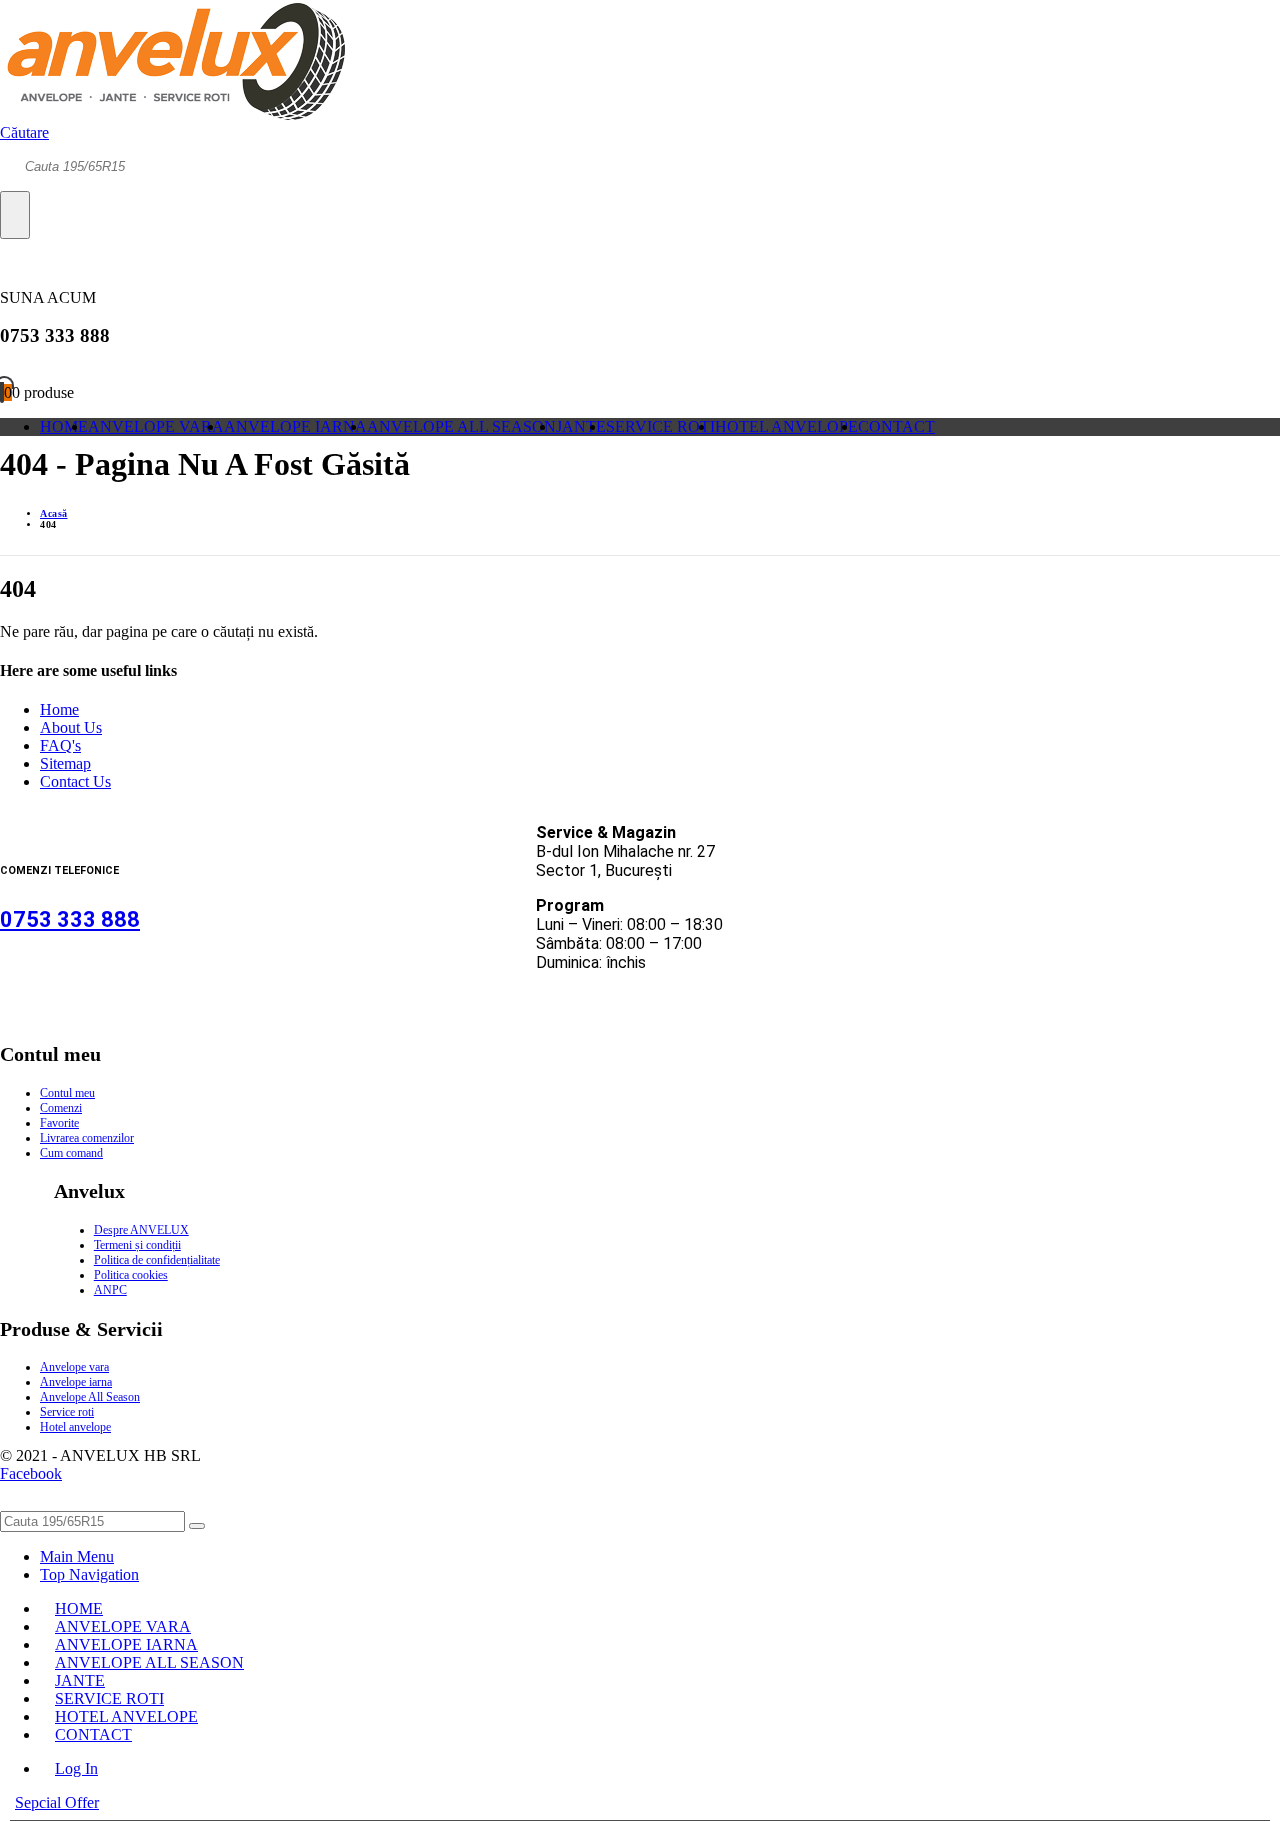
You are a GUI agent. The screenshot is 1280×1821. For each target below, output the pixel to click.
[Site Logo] (172, 114)
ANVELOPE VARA (156, 426)
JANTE (581, 426)
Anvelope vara (74, 1367)
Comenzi (61, 1108)
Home (59, 709)
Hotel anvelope (75, 1427)
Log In (76, 1768)
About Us (71, 727)
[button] (24, 132)
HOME (64, 426)
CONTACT (896, 426)
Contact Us (75, 781)
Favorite (59, 1123)
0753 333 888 (70, 919)
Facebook (31, 1473)
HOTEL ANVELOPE (786, 426)
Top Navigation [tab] (89, 1574)
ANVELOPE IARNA (295, 426)
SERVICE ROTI (660, 426)
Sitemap (65, 763)
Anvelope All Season (90, 1397)
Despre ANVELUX (141, 1230)
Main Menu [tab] (77, 1556)
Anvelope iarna (76, 1382)
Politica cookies (131, 1275)
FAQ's (60, 745)
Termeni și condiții (137, 1245)
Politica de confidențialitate (157, 1260)
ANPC (110, 1290)
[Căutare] (15, 215)
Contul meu (67, 1093)
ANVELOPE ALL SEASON (461, 426)
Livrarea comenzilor (87, 1138)
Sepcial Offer (57, 1802)
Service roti (67, 1412)
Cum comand (71, 1153)
